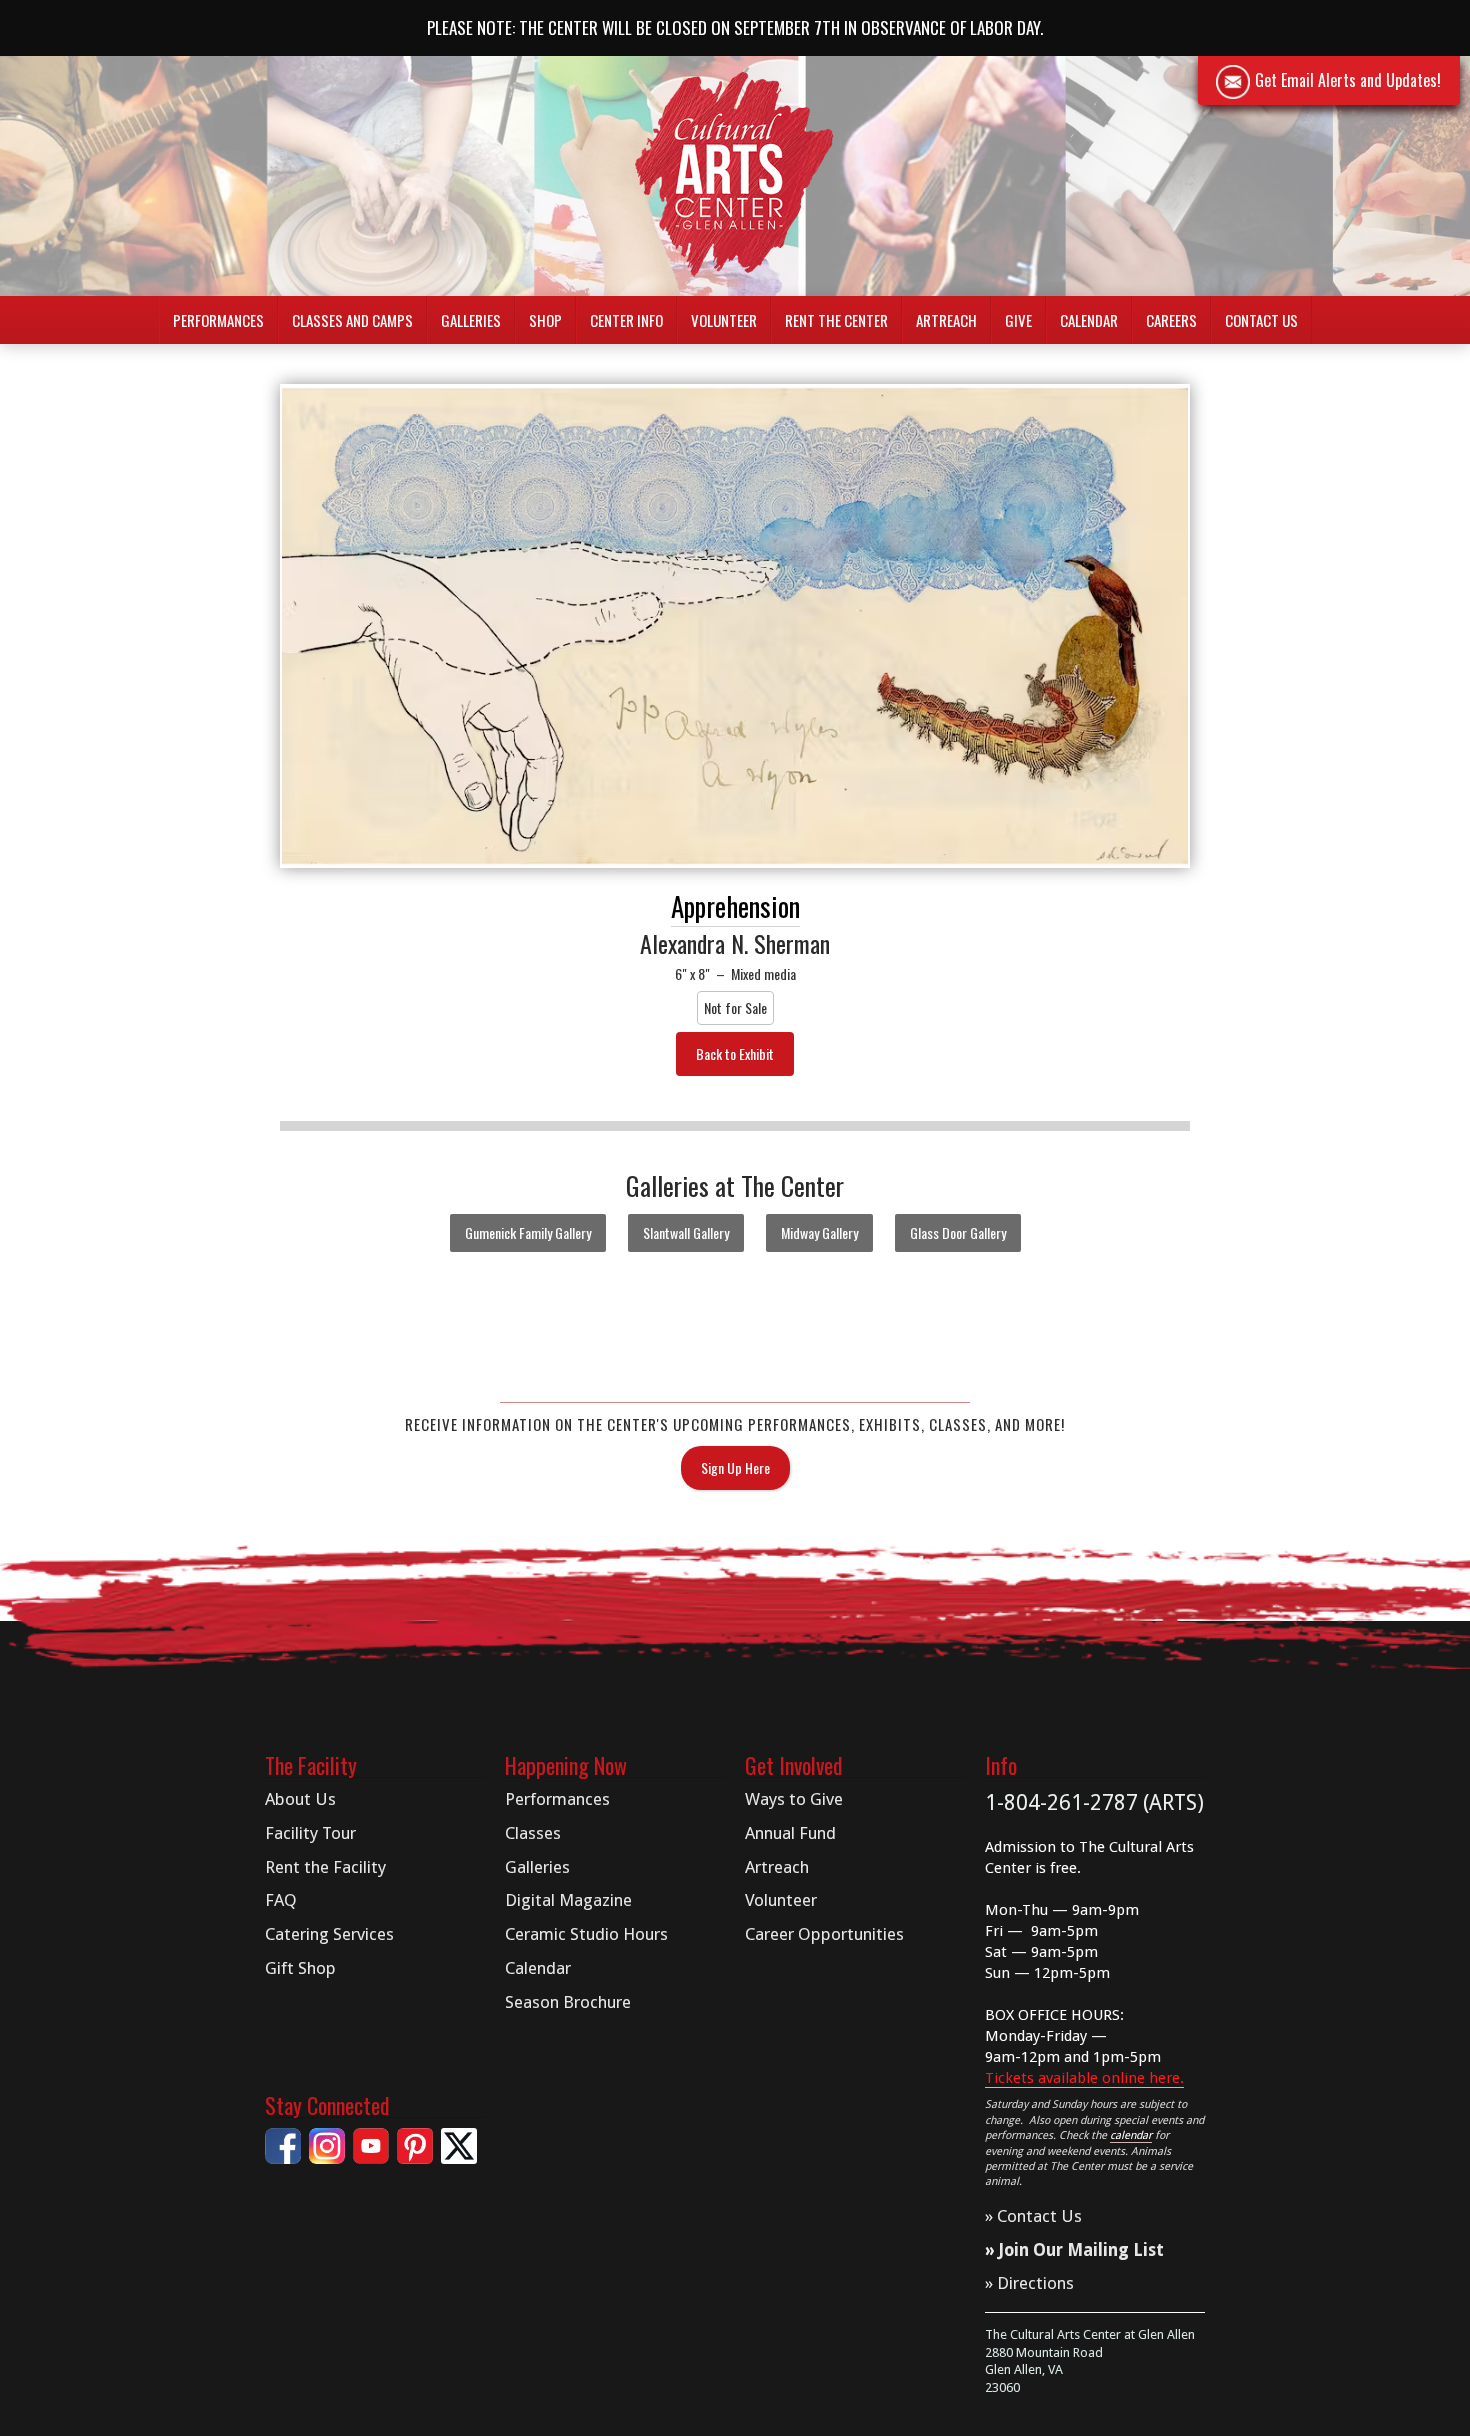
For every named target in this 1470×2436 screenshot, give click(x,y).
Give (1018, 320)
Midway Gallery (819, 1232)
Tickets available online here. (1084, 2078)
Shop (545, 320)
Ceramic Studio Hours (586, 1934)
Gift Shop (300, 1968)
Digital (568, 1900)
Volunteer (724, 320)
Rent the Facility (325, 1867)
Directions (1035, 2283)
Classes (533, 1833)
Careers (1171, 320)
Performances (557, 1799)
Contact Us (1261, 320)
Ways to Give (794, 1799)
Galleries (537, 1867)
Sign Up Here (735, 1467)
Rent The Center (836, 320)
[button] (218, 320)
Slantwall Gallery (686, 1232)
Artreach (946, 320)
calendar (1131, 2135)
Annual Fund (790, 1833)
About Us (300, 1799)
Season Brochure (568, 2002)
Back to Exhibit (735, 1053)
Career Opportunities (824, 1934)
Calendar (1089, 320)
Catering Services (329, 1934)
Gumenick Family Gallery (528, 1232)
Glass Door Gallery (958, 1232)
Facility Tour (310, 1833)
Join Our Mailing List (1081, 2250)
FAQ (281, 1900)
